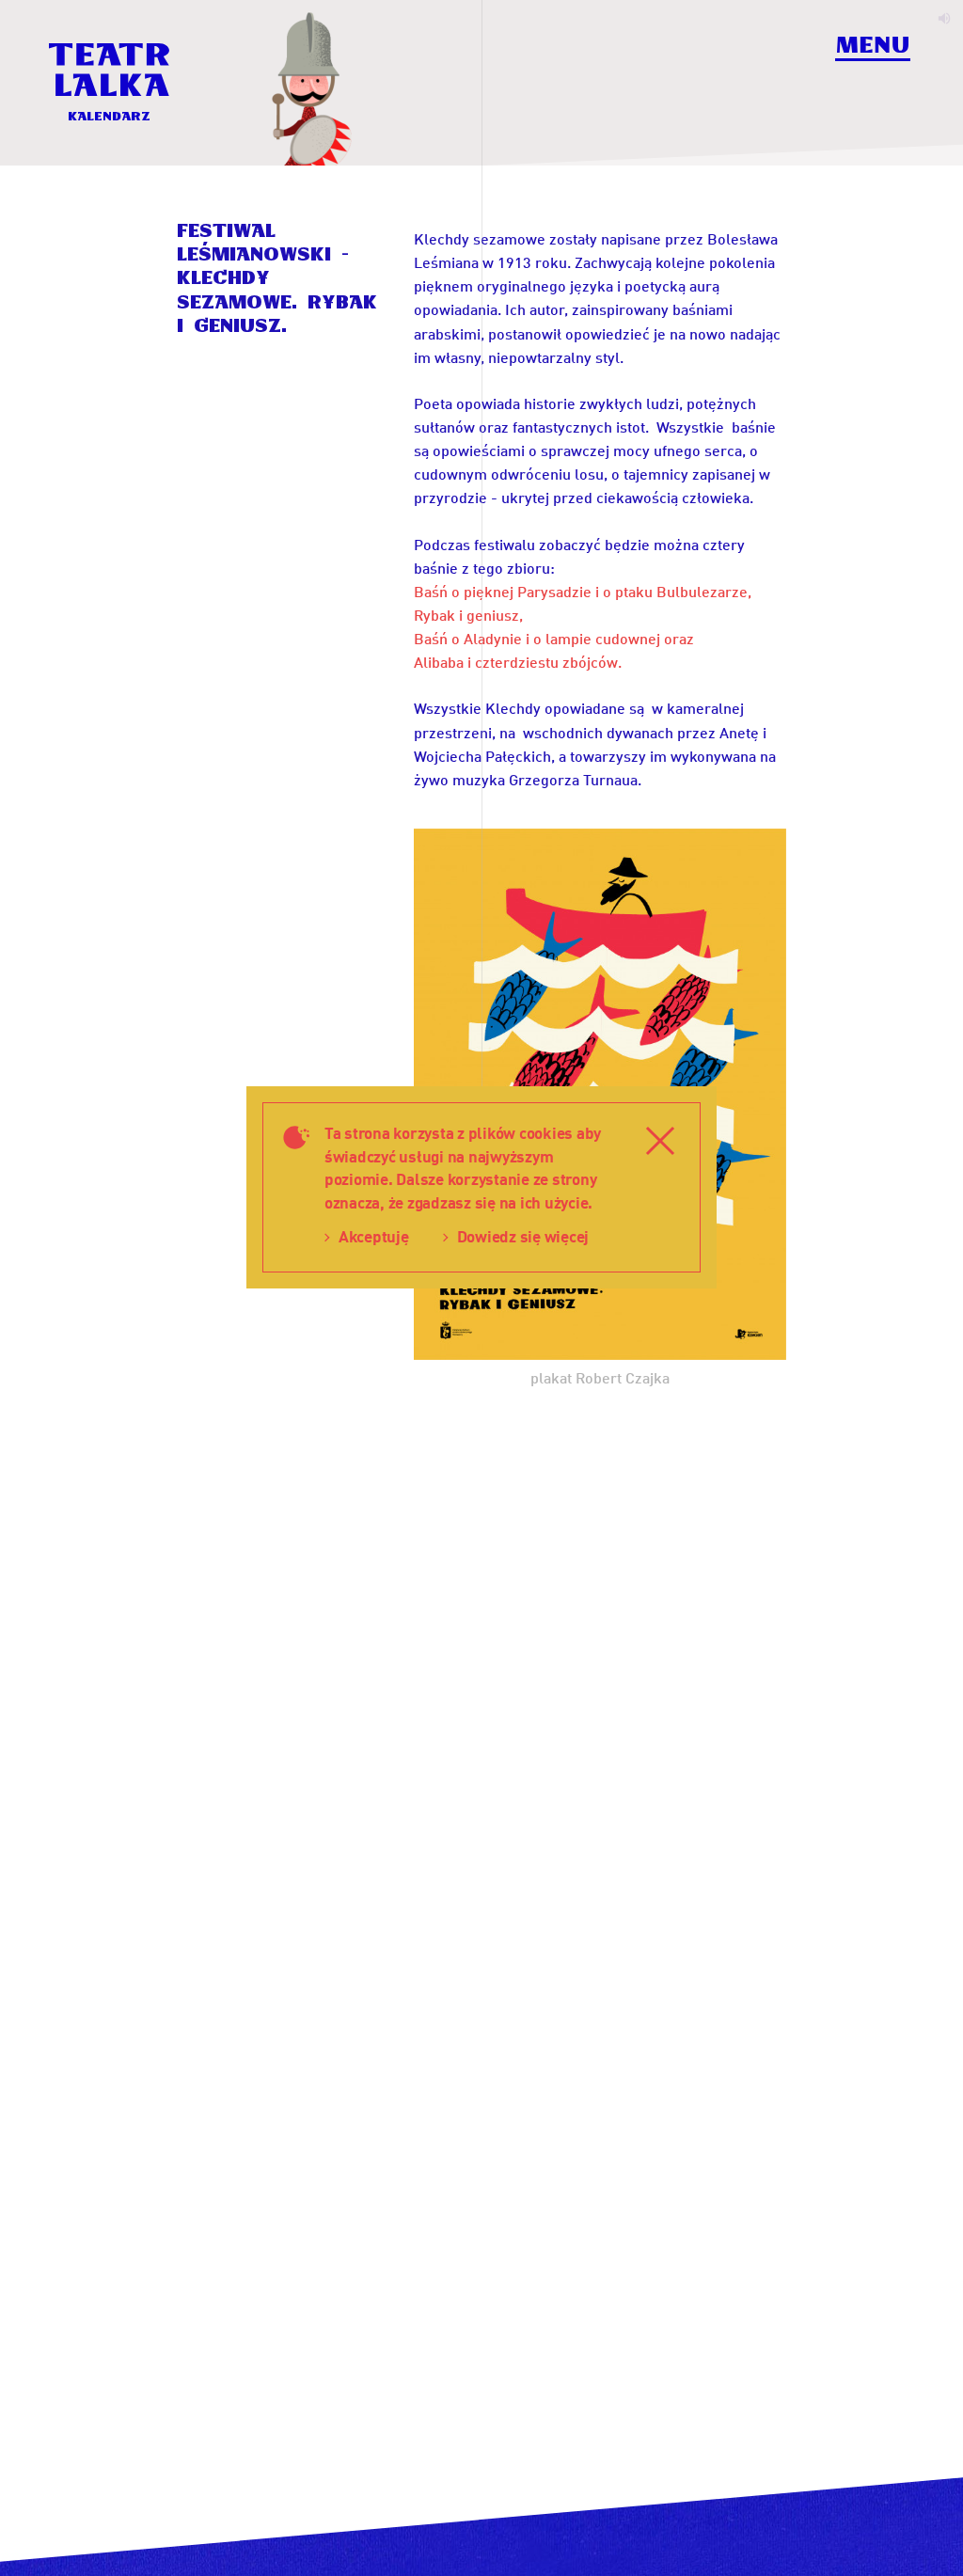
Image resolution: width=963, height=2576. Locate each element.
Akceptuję (374, 1236)
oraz (677, 638)
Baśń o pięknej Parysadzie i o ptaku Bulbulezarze (581, 591)
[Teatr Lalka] (109, 70)
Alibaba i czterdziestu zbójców (516, 662)
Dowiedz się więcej (523, 1236)
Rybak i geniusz (466, 615)
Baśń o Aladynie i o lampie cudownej (537, 638)
